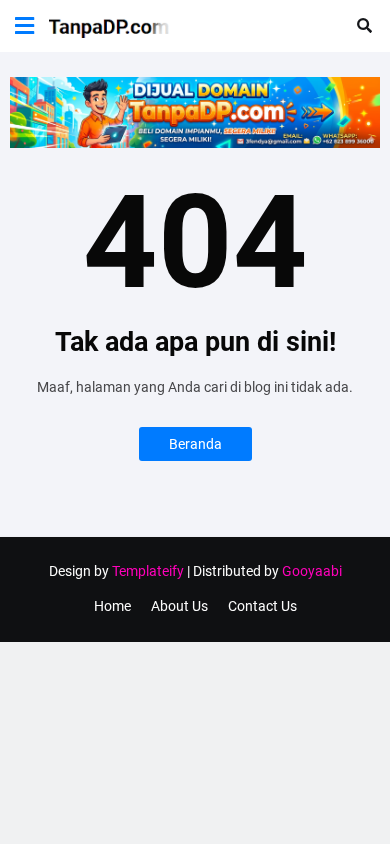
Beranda (195, 444)
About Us (179, 606)
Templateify (148, 571)
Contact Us (262, 606)
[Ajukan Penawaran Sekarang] (195, 143)
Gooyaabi (312, 571)
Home (112, 606)
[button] (24, 26)
